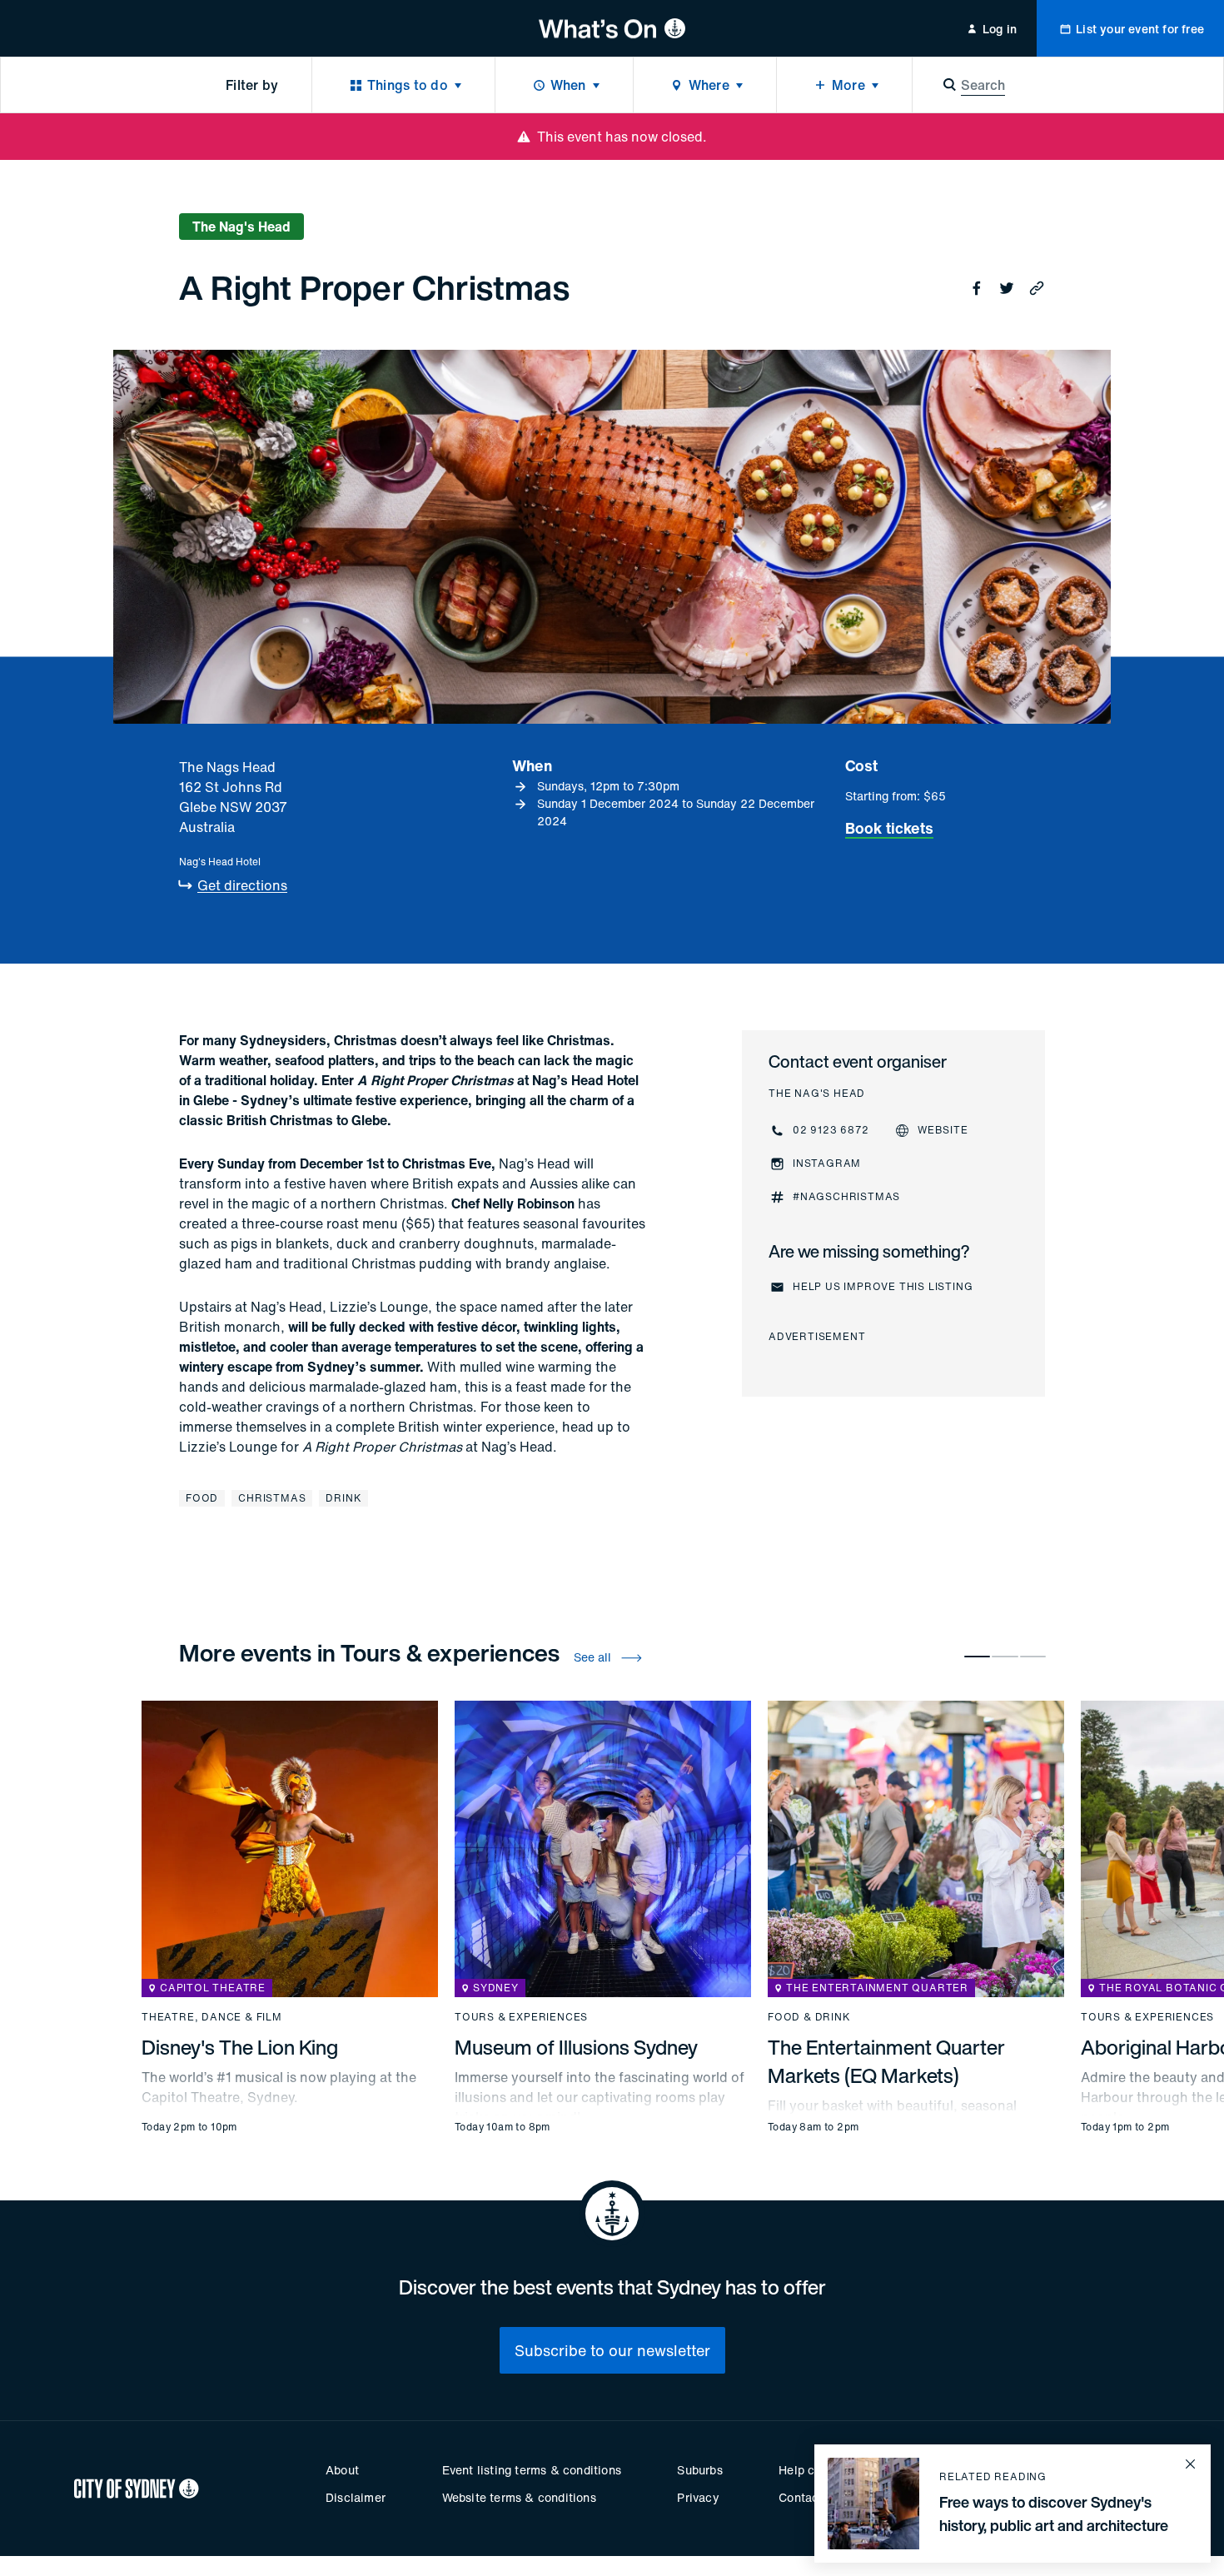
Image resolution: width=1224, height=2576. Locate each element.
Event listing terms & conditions (532, 2470)
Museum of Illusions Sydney (576, 2047)
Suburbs (699, 2470)
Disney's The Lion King (240, 2047)
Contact (801, 2497)
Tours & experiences (521, 2017)
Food (202, 1498)
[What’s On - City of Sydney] (612, 28)
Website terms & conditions (519, 2497)
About (342, 2470)
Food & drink (809, 2017)
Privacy (698, 2497)
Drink (343, 1498)
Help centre (811, 2470)
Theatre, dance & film (212, 2017)
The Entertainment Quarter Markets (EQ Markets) (886, 2061)
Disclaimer (356, 2497)
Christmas (272, 1498)
